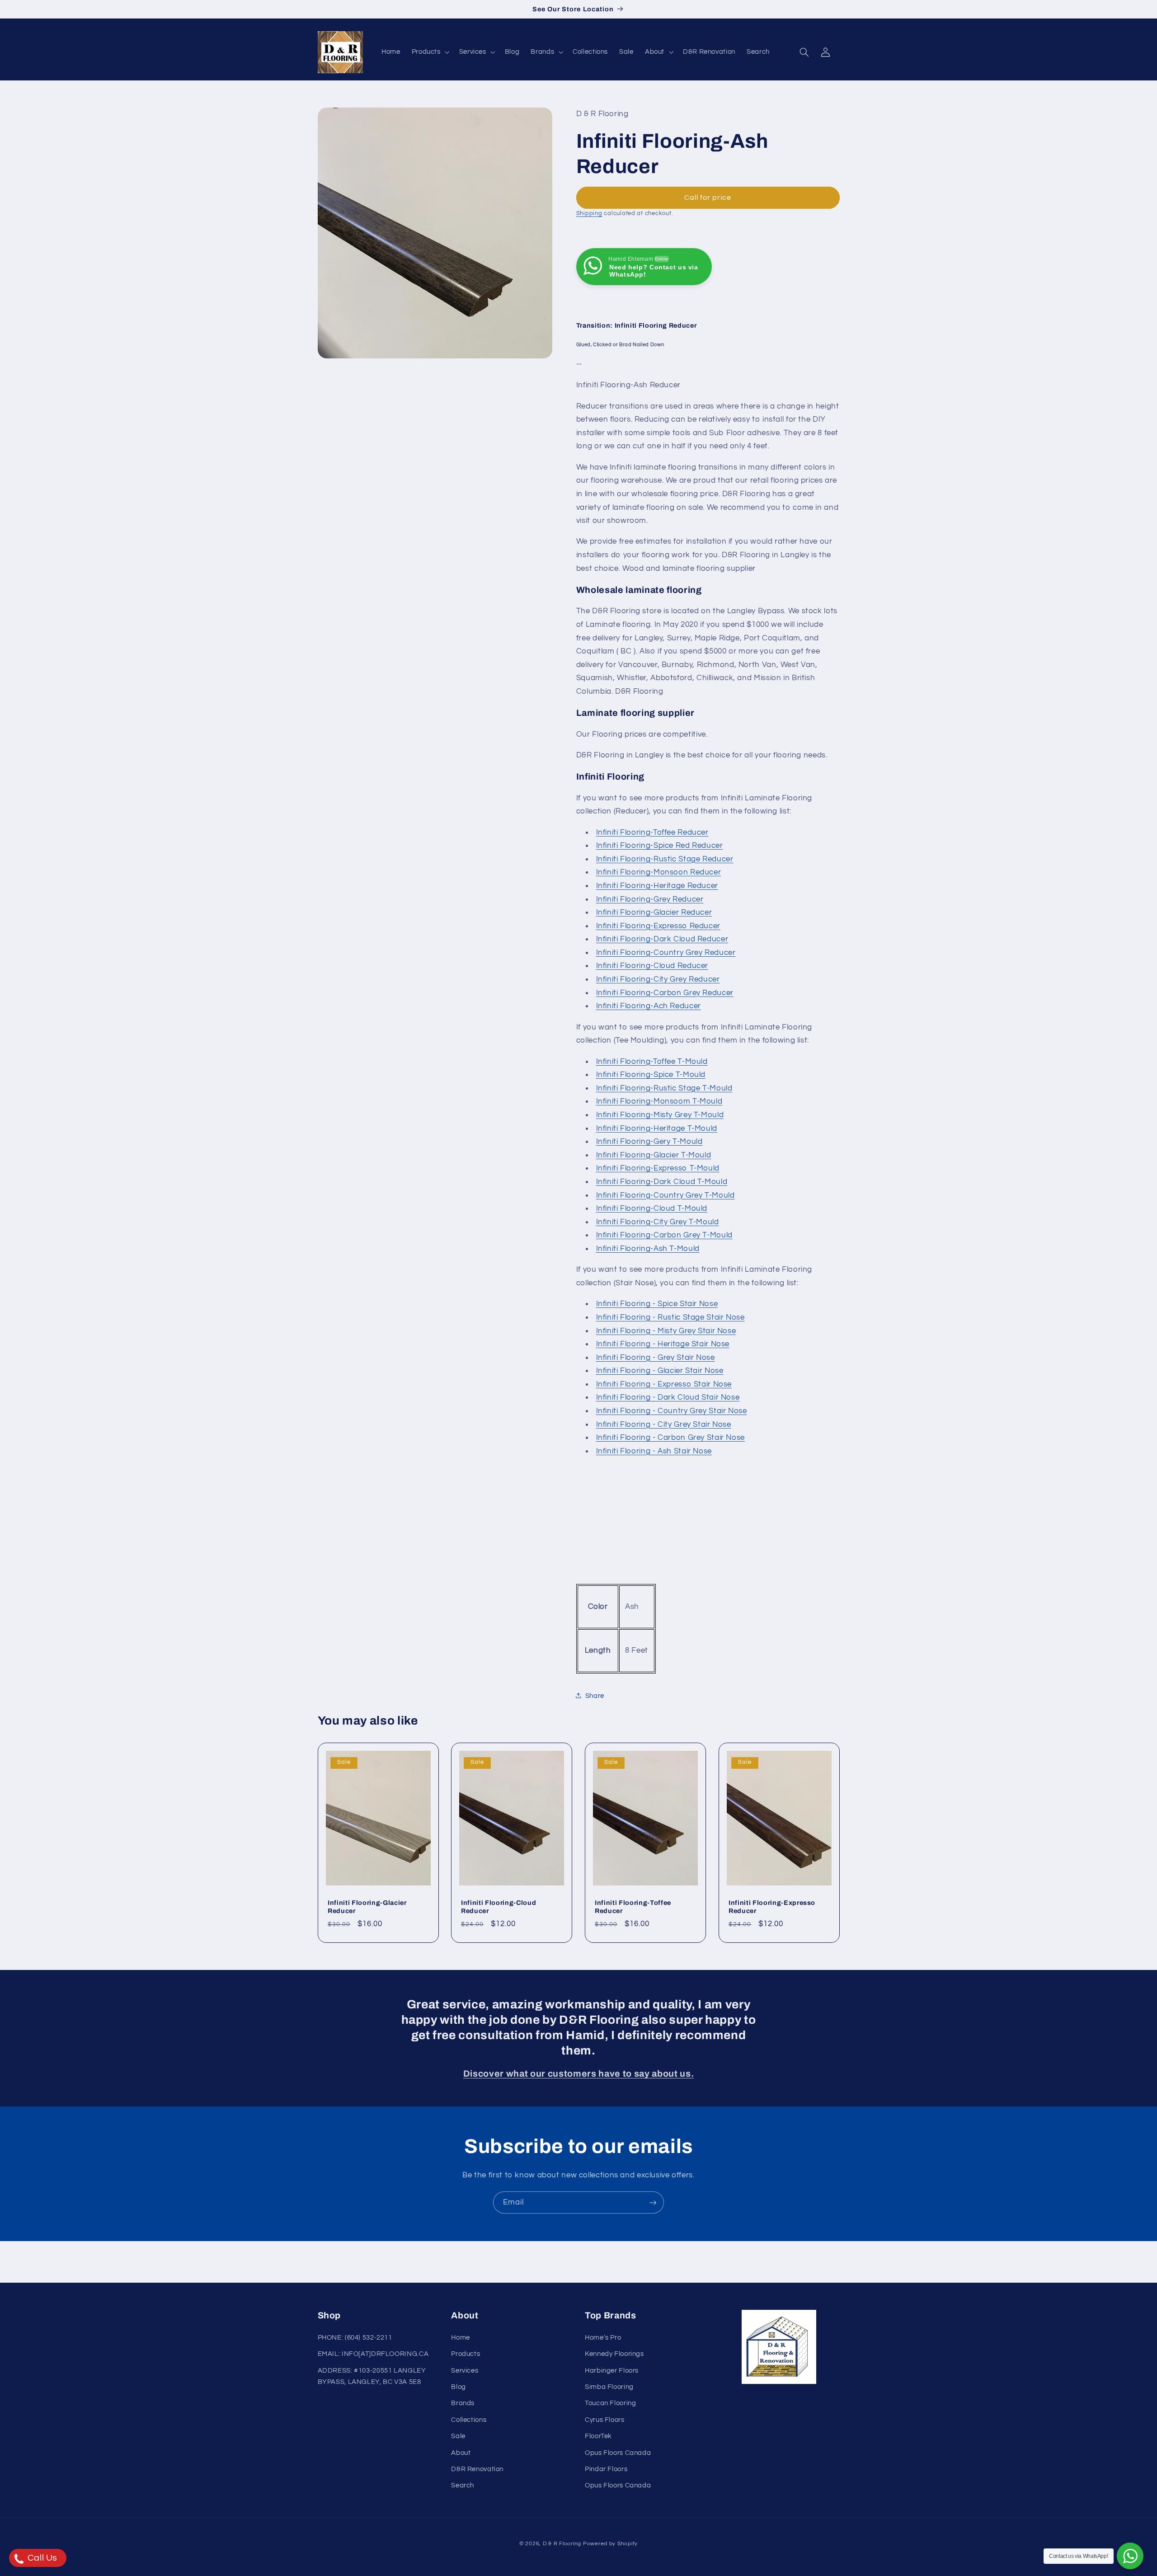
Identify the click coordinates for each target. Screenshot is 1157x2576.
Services (465, 2370)
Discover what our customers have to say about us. (578, 2074)
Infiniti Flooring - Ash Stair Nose (654, 1451)
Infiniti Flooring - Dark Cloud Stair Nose (668, 1397)
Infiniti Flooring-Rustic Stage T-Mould (664, 1088)
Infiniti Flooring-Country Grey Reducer (666, 952)
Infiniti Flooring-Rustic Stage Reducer (665, 859)
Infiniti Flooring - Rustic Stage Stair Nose (670, 1317)
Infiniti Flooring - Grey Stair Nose (656, 1357)
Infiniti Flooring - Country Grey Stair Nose (672, 1410)
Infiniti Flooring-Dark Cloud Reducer (662, 939)
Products (466, 2354)
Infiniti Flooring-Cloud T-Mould (652, 1208)
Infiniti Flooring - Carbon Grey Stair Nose (670, 1438)
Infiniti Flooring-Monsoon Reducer (659, 872)
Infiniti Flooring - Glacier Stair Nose (660, 1371)
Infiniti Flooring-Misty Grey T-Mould (660, 1114)
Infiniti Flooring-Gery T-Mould (649, 1141)
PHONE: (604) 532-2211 (355, 2338)
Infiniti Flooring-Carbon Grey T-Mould (664, 1235)
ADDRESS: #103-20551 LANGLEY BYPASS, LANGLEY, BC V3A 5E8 (372, 2376)
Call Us (41, 2558)
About (461, 2452)
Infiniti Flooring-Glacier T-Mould (654, 1155)
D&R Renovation (477, 2469)
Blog (459, 2387)
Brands (463, 2403)
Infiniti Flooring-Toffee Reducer (652, 832)
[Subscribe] (653, 2202)
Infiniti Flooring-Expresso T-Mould (658, 1168)
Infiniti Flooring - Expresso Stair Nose (664, 1384)
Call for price (708, 197)
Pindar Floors (606, 2469)
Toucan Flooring (610, 2403)
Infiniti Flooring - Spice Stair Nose (657, 1304)
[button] (430, 52)
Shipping (589, 213)
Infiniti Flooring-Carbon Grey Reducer (665, 992)
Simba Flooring (609, 2387)
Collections (469, 2420)
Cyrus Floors (605, 2420)
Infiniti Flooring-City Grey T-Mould (658, 1222)
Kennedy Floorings (614, 2354)
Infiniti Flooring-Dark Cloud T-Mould (662, 1181)
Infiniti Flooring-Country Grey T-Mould (666, 1195)
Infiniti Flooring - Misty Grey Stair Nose (666, 1330)
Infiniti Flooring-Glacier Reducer (654, 912)
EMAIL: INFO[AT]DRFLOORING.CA (373, 2354)
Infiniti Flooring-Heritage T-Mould (657, 1128)
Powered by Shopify (610, 2544)
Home (461, 2338)
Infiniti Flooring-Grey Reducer (650, 899)
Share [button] (595, 1695)
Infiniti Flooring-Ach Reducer (649, 1006)
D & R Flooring (562, 2544)
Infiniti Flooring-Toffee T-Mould (652, 1061)
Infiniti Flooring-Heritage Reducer (657, 885)
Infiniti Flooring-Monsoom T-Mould (659, 1101)
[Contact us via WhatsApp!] (1130, 2556)
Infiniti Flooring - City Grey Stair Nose (664, 1424)
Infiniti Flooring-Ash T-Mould (648, 1248)
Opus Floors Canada (618, 2452)
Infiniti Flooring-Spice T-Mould (651, 1074)
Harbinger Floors (612, 2370)
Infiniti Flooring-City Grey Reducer (658, 979)
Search (463, 2485)
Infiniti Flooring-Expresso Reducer (658, 926)
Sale (458, 2436)
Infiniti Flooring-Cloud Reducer (652, 966)
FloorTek (598, 2436)
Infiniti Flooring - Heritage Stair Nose (663, 1344)
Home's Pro (603, 2338)
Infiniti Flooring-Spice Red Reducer (660, 845)
